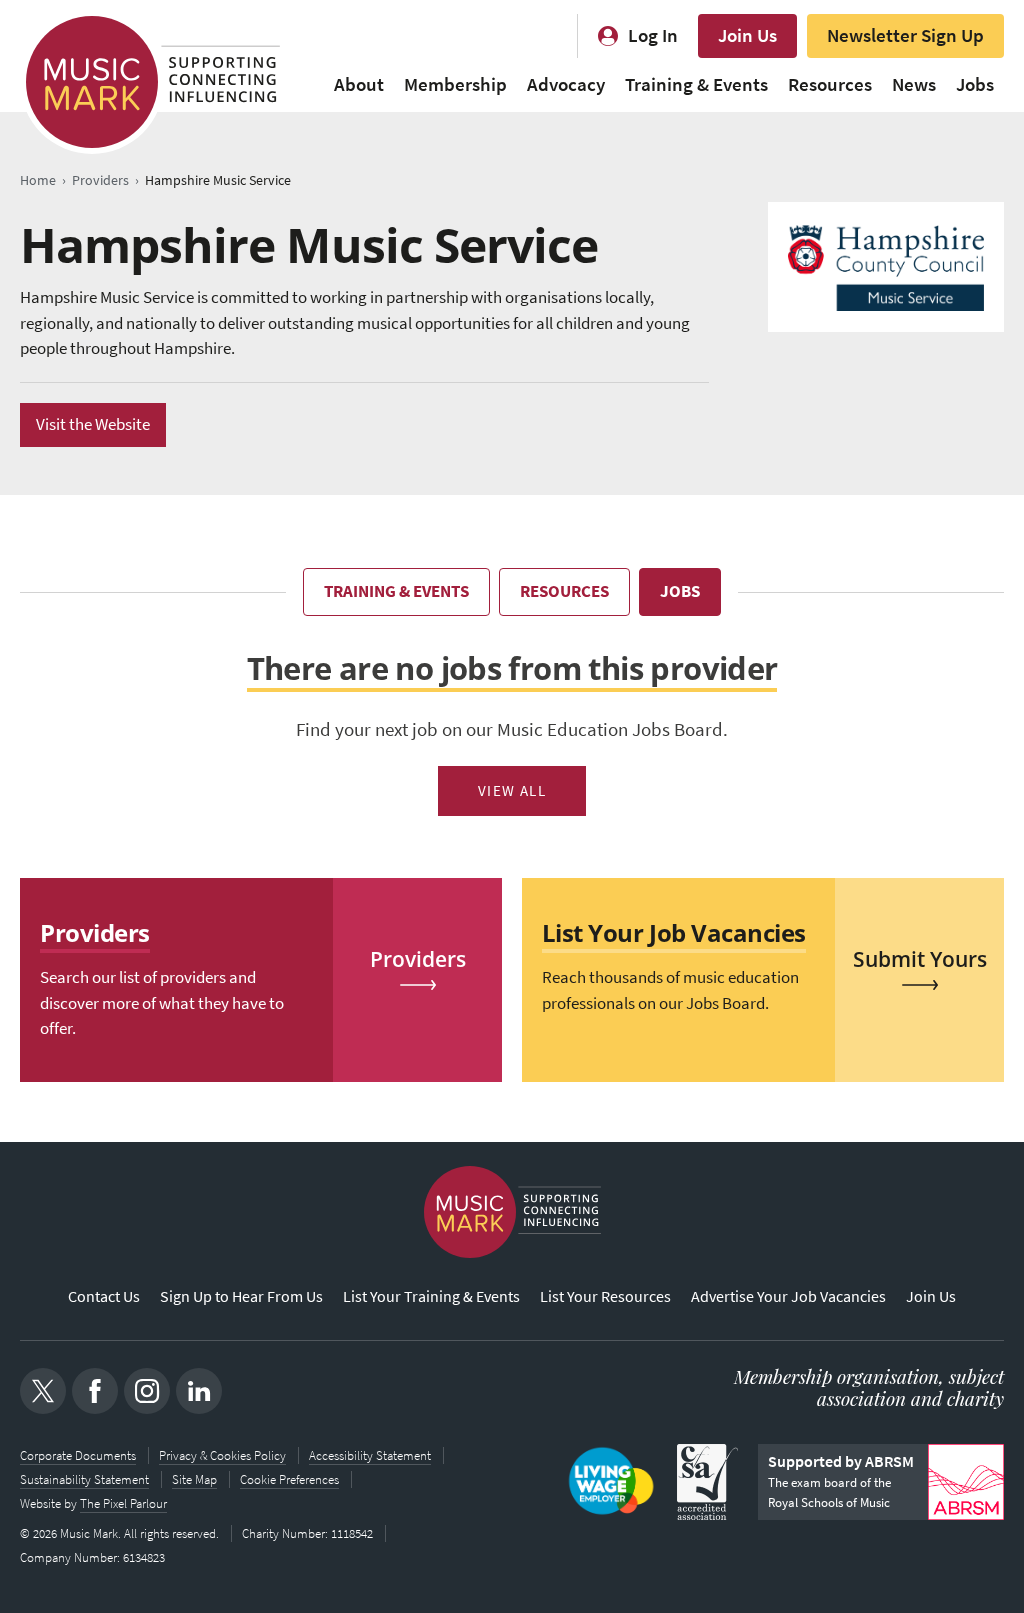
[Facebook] (95, 1391)
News (914, 84)
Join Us (747, 35)
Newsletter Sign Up (905, 35)
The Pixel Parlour (123, 1503)
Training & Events (696, 84)
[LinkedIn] (199, 1391)
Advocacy (566, 84)
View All (512, 791)
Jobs (975, 84)
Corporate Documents (78, 1455)
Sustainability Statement (84, 1479)
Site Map (194, 1479)
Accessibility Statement (370, 1455)
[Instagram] (147, 1391)
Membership (455, 84)
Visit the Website (93, 424)
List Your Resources (605, 1296)
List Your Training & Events (431, 1296)
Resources (830, 84)
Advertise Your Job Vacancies (788, 1296)
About (359, 84)
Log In (653, 35)
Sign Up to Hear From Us (241, 1296)
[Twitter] (43, 1391)
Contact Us (104, 1296)
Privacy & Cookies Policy (222, 1455)
